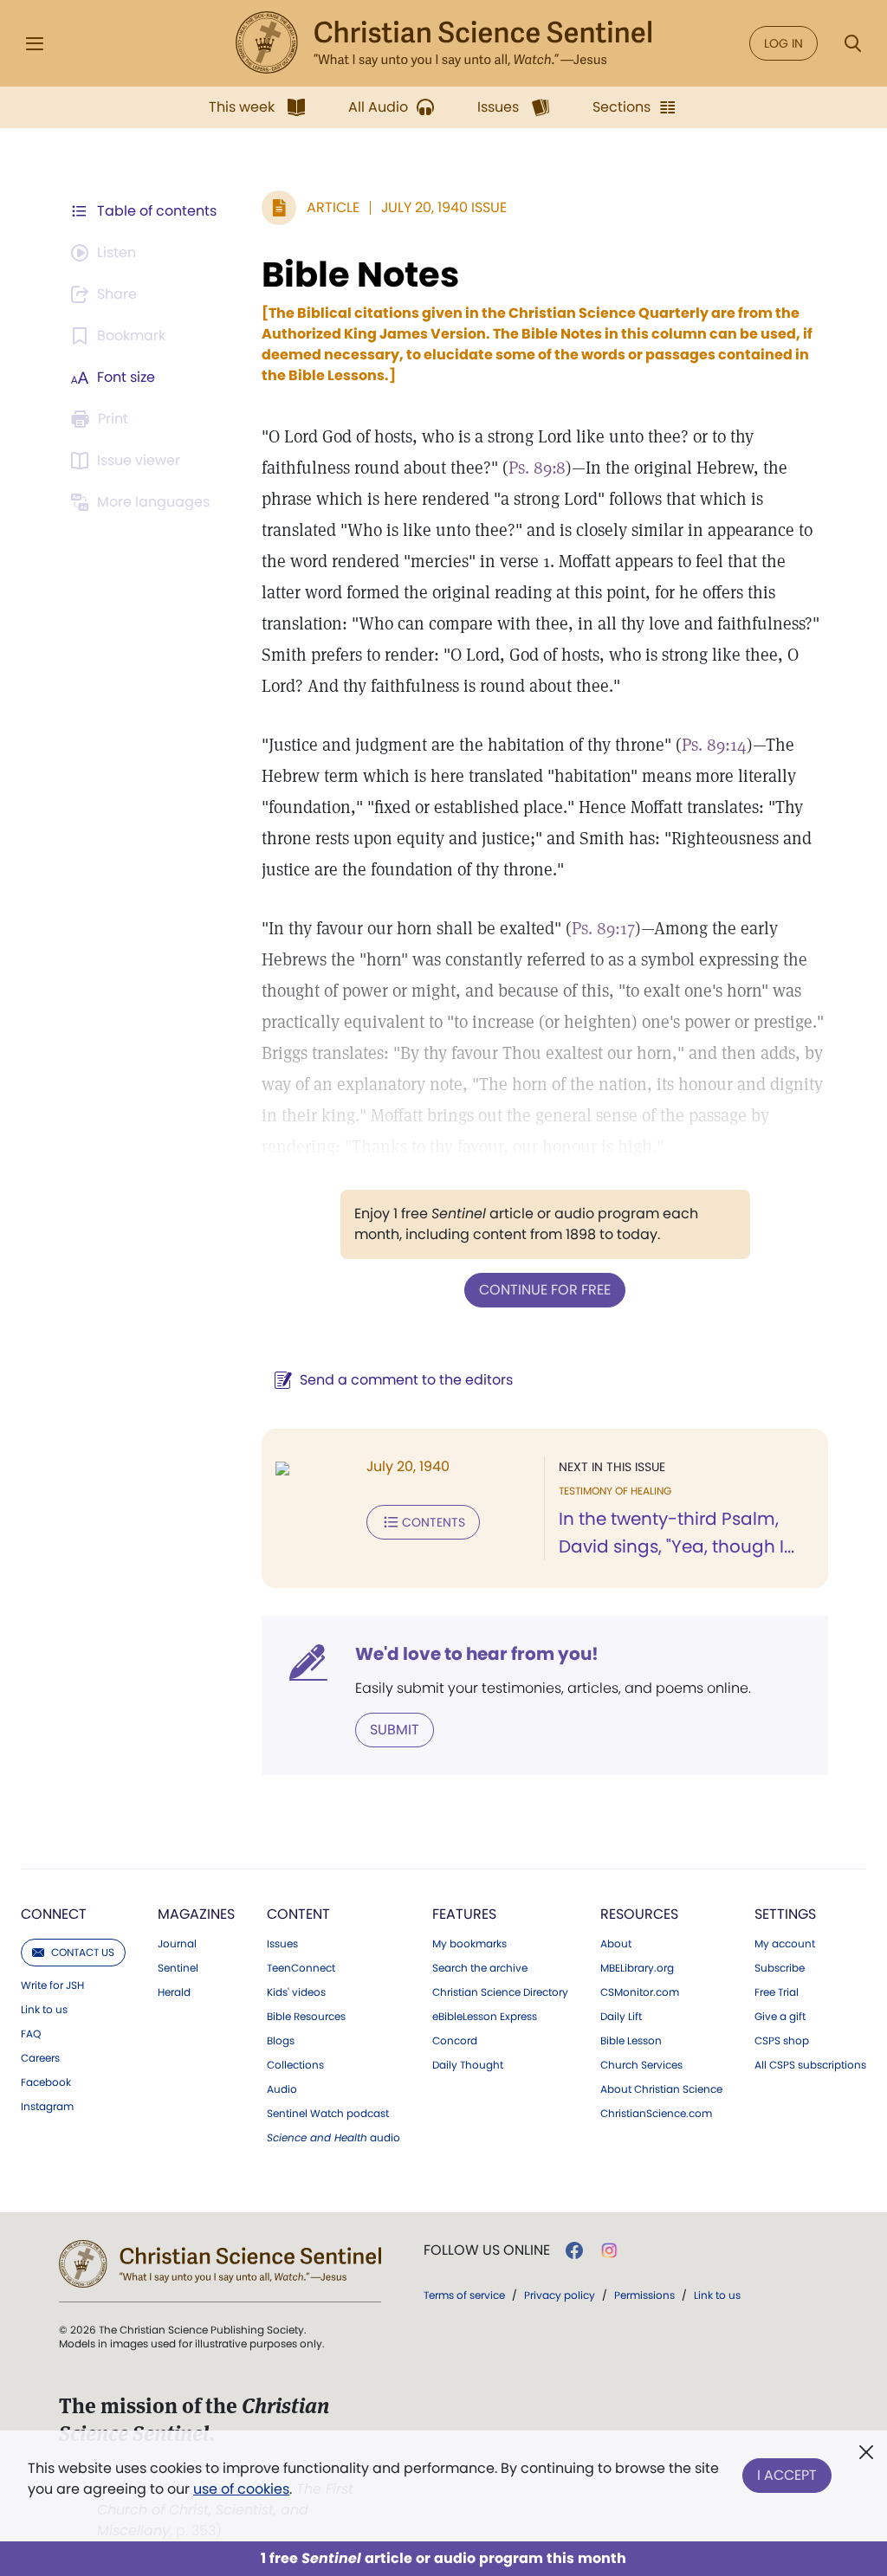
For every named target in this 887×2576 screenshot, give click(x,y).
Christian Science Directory (500, 1992)
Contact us (83, 1952)
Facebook (46, 2082)
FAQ (31, 2034)
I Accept (787, 2475)
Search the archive (480, 1968)
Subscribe (780, 1968)
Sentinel (178, 1968)
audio (333, 2138)
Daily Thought (468, 2065)
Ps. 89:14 (714, 745)
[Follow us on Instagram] (609, 2250)
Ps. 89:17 (603, 928)
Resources (639, 1914)
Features (464, 1914)
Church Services (641, 2065)
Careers (40, 2058)
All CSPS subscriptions (810, 2065)
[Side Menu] (35, 44)
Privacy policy (560, 2295)
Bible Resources (306, 2017)
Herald (174, 1992)
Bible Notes (360, 274)
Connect (54, 1914)
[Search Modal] (852, 44)
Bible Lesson (631, 2041)
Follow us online (487, 2250)
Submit (395, 1730)
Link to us (44, 2010)
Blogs (281, 2041)
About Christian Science (661, 2089)
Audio (282, 2089)
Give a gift (780, 2017)
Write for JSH (52, 1985)
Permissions (644, 2295)
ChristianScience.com (656, 2114)
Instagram (47, 2107)
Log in (783, 43)
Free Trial (777, 1992)
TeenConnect (301, 1968)
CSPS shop (782, 2041)
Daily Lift (621, 2017)
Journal (177, 1944)
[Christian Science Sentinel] (443, 43)
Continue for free (545, 1290)
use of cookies (241, 2489)
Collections (295, 2065)
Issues (282, 1944)
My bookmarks (469, 1944)
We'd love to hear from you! (477, 1654)
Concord (455, 2041)
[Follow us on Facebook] (574, 2250)
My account (785, 1944)
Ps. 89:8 (537, 468)
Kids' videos (296, 1992)
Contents (434, 1522)
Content (298, 1914)
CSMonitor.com (640, 1992)
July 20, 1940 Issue (444, 207)
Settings (785, 1914)
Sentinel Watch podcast (328, 2114)
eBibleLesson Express (485, 2017)
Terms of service (464, 2295)
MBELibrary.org (637, 1968)
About (616, 1944)
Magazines (196, 1914)
